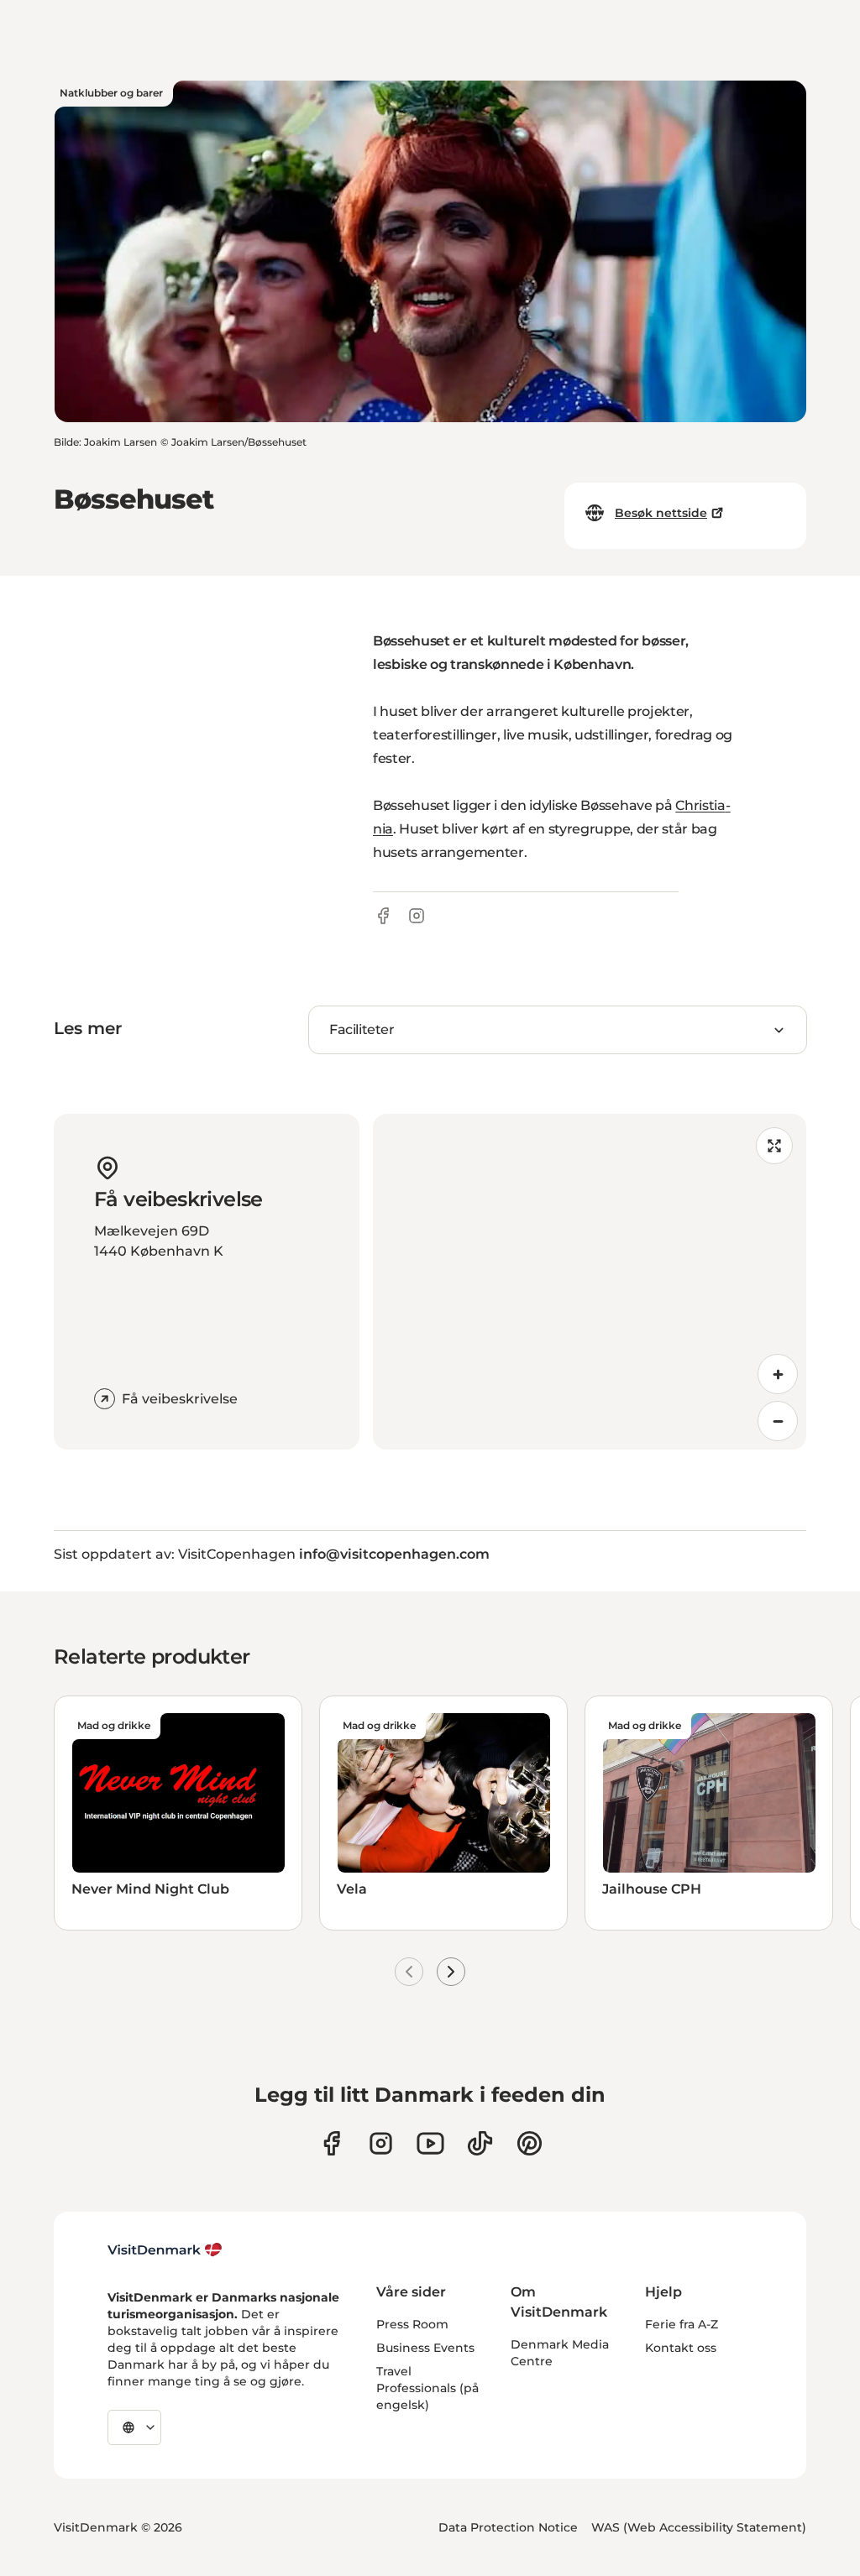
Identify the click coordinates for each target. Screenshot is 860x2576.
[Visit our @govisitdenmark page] (480, 2143)
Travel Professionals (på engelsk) (427, 2388)
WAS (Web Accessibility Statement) (699, 2527)
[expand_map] (774, 1146)
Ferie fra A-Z (682, 2324)
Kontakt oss (681, 2348)
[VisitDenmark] (165, 2250)
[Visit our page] (381, 2143)
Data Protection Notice (508, 2527)
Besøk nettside (661, 513)
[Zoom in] (778, 1374)
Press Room (412, 2324)
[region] (590, 1282)
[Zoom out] (778, 1421)
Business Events (425, 2348)
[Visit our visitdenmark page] (430, 2143)
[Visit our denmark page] (331, 2143)
